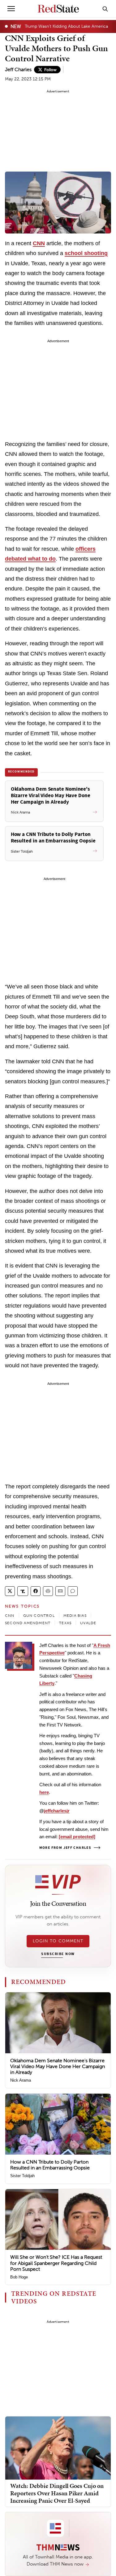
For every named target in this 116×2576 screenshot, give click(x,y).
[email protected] (77, 1837)
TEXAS (65, 1623)
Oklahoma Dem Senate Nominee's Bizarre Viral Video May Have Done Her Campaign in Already (58, 2066)
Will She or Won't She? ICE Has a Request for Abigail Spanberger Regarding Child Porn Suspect (56, 2263)
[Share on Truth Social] (23, 1591)
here (44, 1792)
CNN (39, 243)
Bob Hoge (19, 2277)
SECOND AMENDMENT (28, 1623)
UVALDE (88, 1623)
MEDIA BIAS (75, 1616)
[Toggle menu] (11, 9)
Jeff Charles (18, 69)
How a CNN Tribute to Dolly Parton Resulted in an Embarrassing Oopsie (50, 2165)
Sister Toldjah (22, 2176)
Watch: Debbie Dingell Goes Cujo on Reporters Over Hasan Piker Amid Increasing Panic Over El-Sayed (57, 2493)
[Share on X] (10, 1591)
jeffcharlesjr (57, 1811)
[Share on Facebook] (36, 1591)
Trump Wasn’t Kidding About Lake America (66, 26)
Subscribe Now (58, 1954)
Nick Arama (21, 2080)
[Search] (105, 9)
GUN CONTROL (39, 1616)
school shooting (86, 253)
